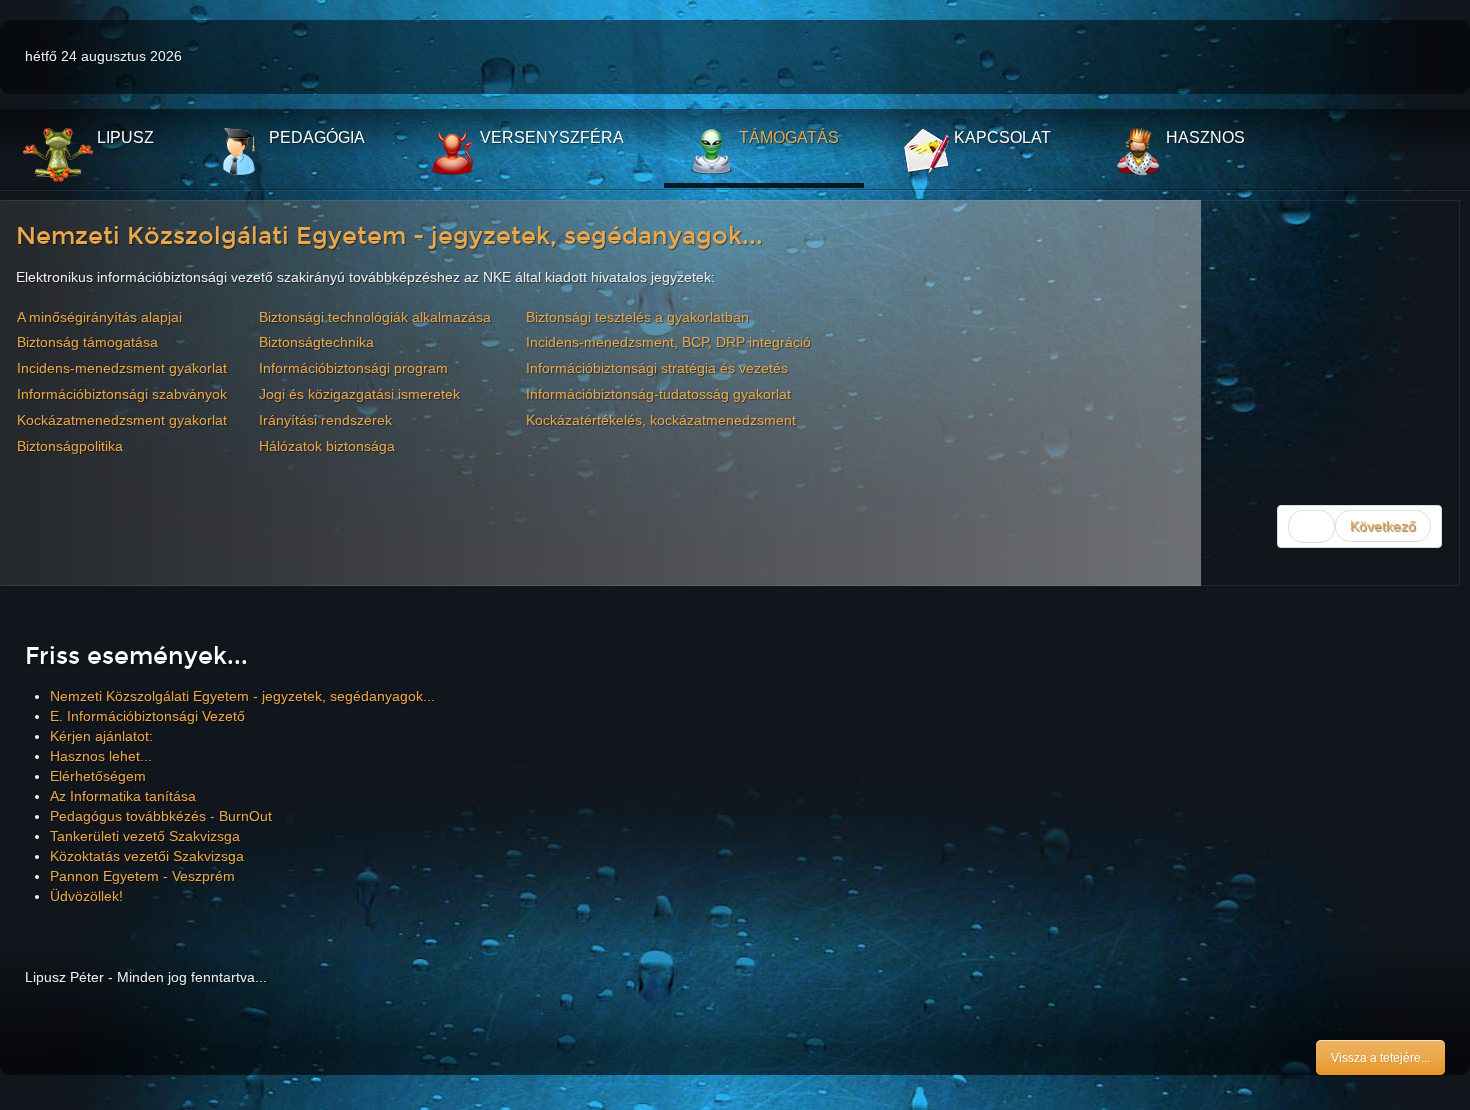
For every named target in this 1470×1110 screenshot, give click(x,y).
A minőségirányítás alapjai (99, 317)
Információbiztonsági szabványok (122, 394)
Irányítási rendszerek (325, 420)
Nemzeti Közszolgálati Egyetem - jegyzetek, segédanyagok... (389, 236)
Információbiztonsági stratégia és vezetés (657, 368)
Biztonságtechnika (316, 342)
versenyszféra (550, 137)
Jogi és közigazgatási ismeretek (359, 394)
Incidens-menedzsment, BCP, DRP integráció (668, 342)
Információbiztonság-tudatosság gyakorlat (658, 394)
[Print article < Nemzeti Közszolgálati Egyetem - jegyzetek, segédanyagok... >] (1415, 277)
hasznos (1203, 137)
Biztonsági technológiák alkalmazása (375, 317)
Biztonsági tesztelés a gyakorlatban (637, 317)
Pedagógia (315, 137)
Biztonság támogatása (87, 342)
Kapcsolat (1000, 137)
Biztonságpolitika (70, 446)
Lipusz (123, 137)
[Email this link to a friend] (1438, 277)
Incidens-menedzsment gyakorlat (122, 368)
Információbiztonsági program (353, 368)
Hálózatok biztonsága (327, 446)
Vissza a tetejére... (1380, 1058)
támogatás (787, 137)
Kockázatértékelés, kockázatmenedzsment (661, 420)
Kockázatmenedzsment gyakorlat (122, 420)
